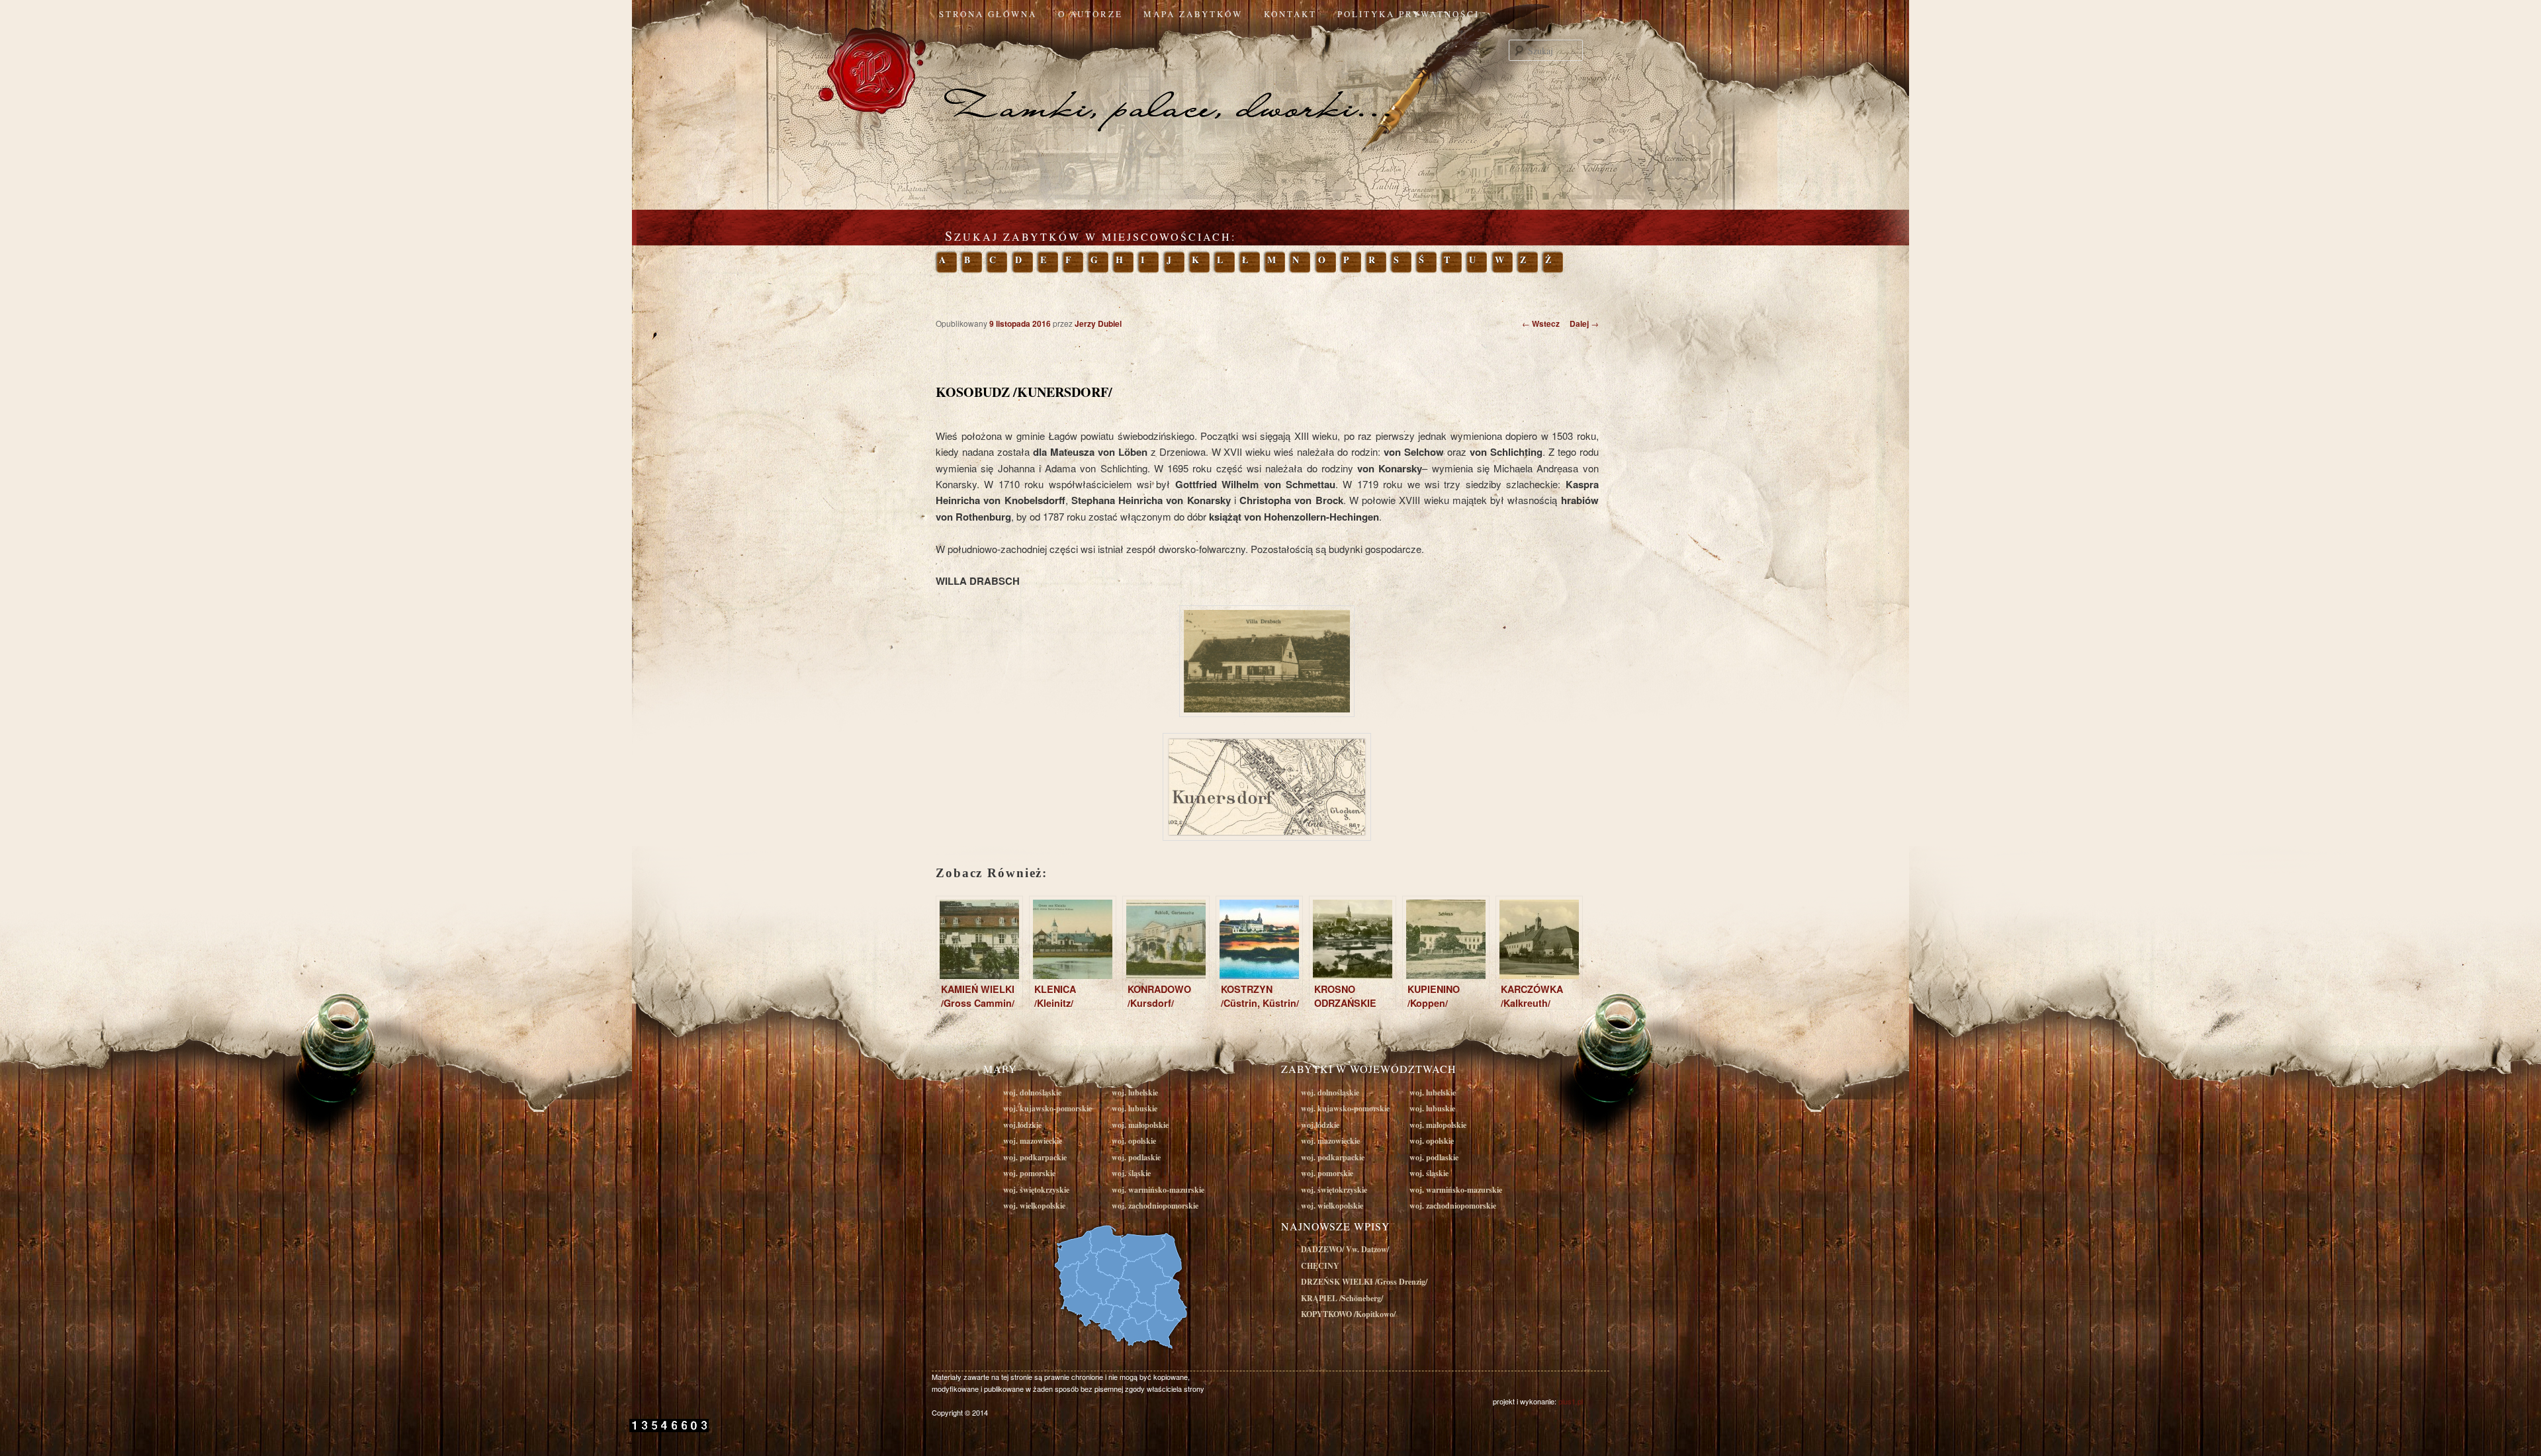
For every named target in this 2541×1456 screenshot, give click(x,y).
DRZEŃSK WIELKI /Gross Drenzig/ (1364, 1282)
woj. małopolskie (1140, 1125)
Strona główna (988, 14)
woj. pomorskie (1029, 1173)
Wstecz (1541, 323)
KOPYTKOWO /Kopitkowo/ (1348, 1314)
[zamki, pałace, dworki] (1270, 82)
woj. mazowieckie (1033, 1141)
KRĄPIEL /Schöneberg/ (1342, 1298)
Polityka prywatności (1408, 14)
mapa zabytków (1193, 14)
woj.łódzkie (1022, 1125)
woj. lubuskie (1135, 1108)
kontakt (1290, 14)
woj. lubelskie (1135, 1092)
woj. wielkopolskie (1034, 1206)
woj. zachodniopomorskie (1155, 1206)
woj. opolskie (1134, 1141)
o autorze (1091, 14)
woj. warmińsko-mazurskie (1158, 1190)
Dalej (1584, 323)
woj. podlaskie (1136, 1157)
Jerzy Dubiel (1098, 323)
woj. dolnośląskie (1032, 1092)
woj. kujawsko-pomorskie (1048, 1108)
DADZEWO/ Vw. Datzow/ (1345, 1249)
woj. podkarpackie (1035, 1157)
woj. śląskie (1131, 1173)
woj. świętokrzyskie (1036, 1190)
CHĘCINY (1320, 1266)
